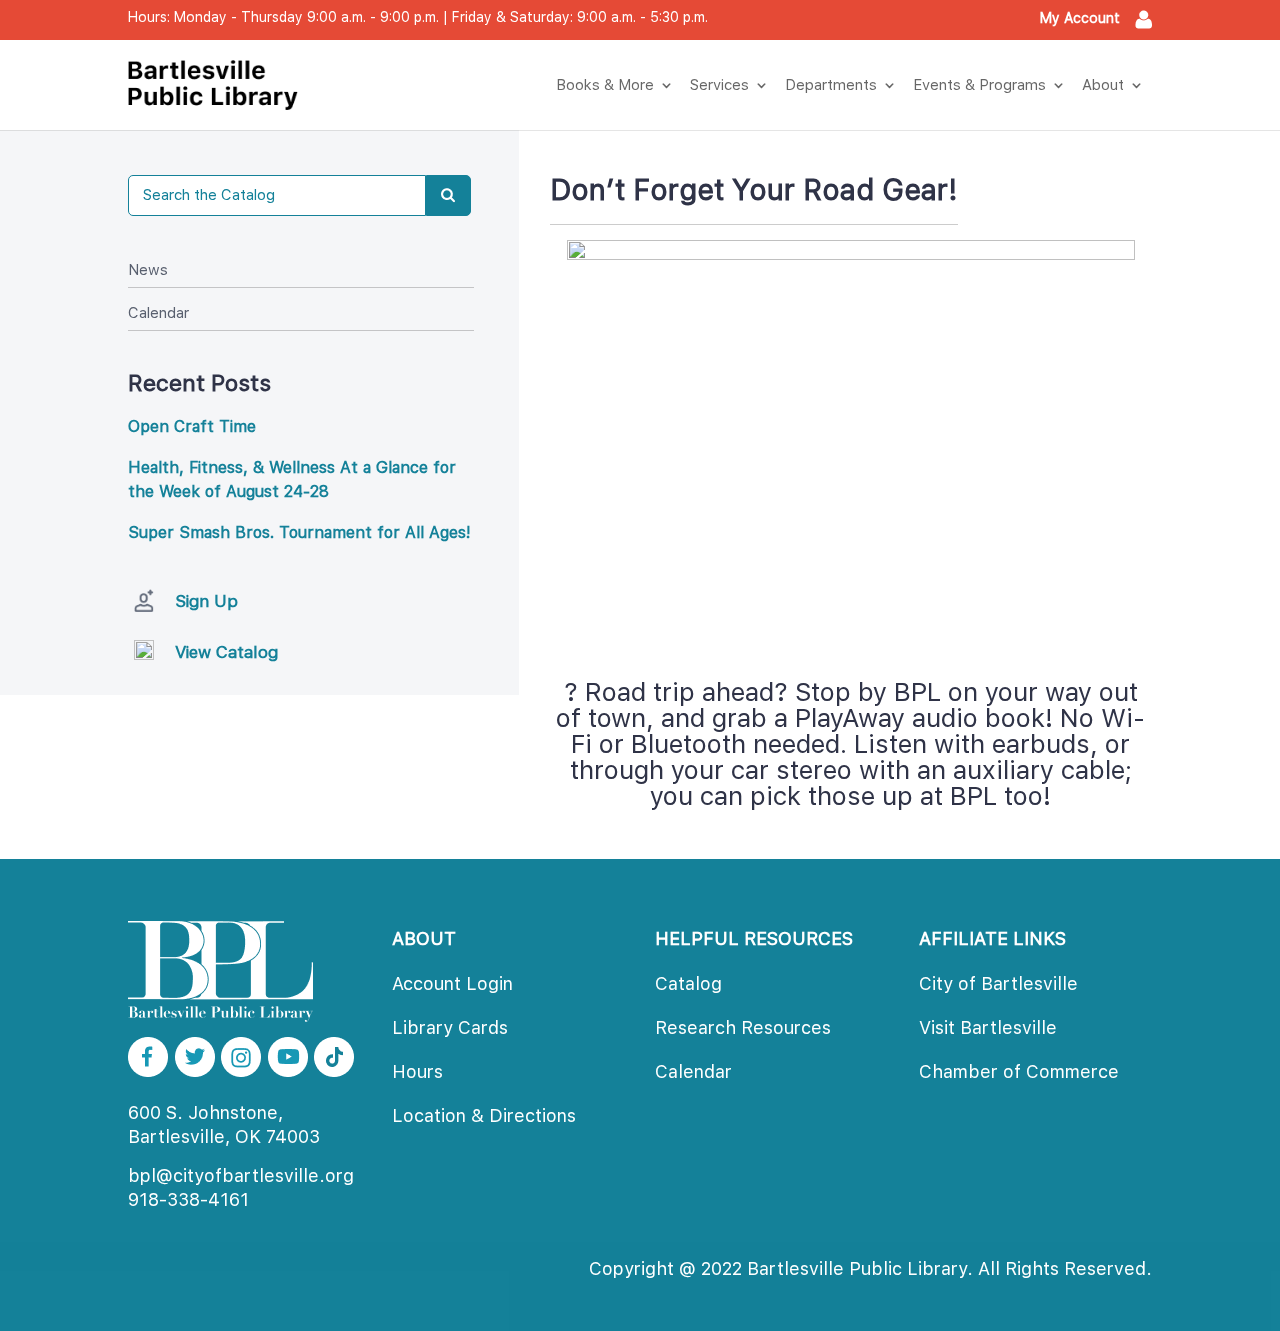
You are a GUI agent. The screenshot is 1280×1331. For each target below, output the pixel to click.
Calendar (158, 313)
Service (719, 85)
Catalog (688, 983)
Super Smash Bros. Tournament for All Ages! (299, 532)
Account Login (452, 983)
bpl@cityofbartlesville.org (241, 1175)
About (1103, 85)
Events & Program (979, 85)
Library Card (450, 1027)
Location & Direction (484, 1115)
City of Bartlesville (998, 983)
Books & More (605, 85)
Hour (417, 1071)
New (148, 270)
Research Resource (743, 1027)
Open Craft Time (192, 426)
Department (831, 85)
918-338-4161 (188, 1199)
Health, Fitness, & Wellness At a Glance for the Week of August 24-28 (292, 479)
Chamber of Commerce (1019, 1071)
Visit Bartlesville (988, 1027)
